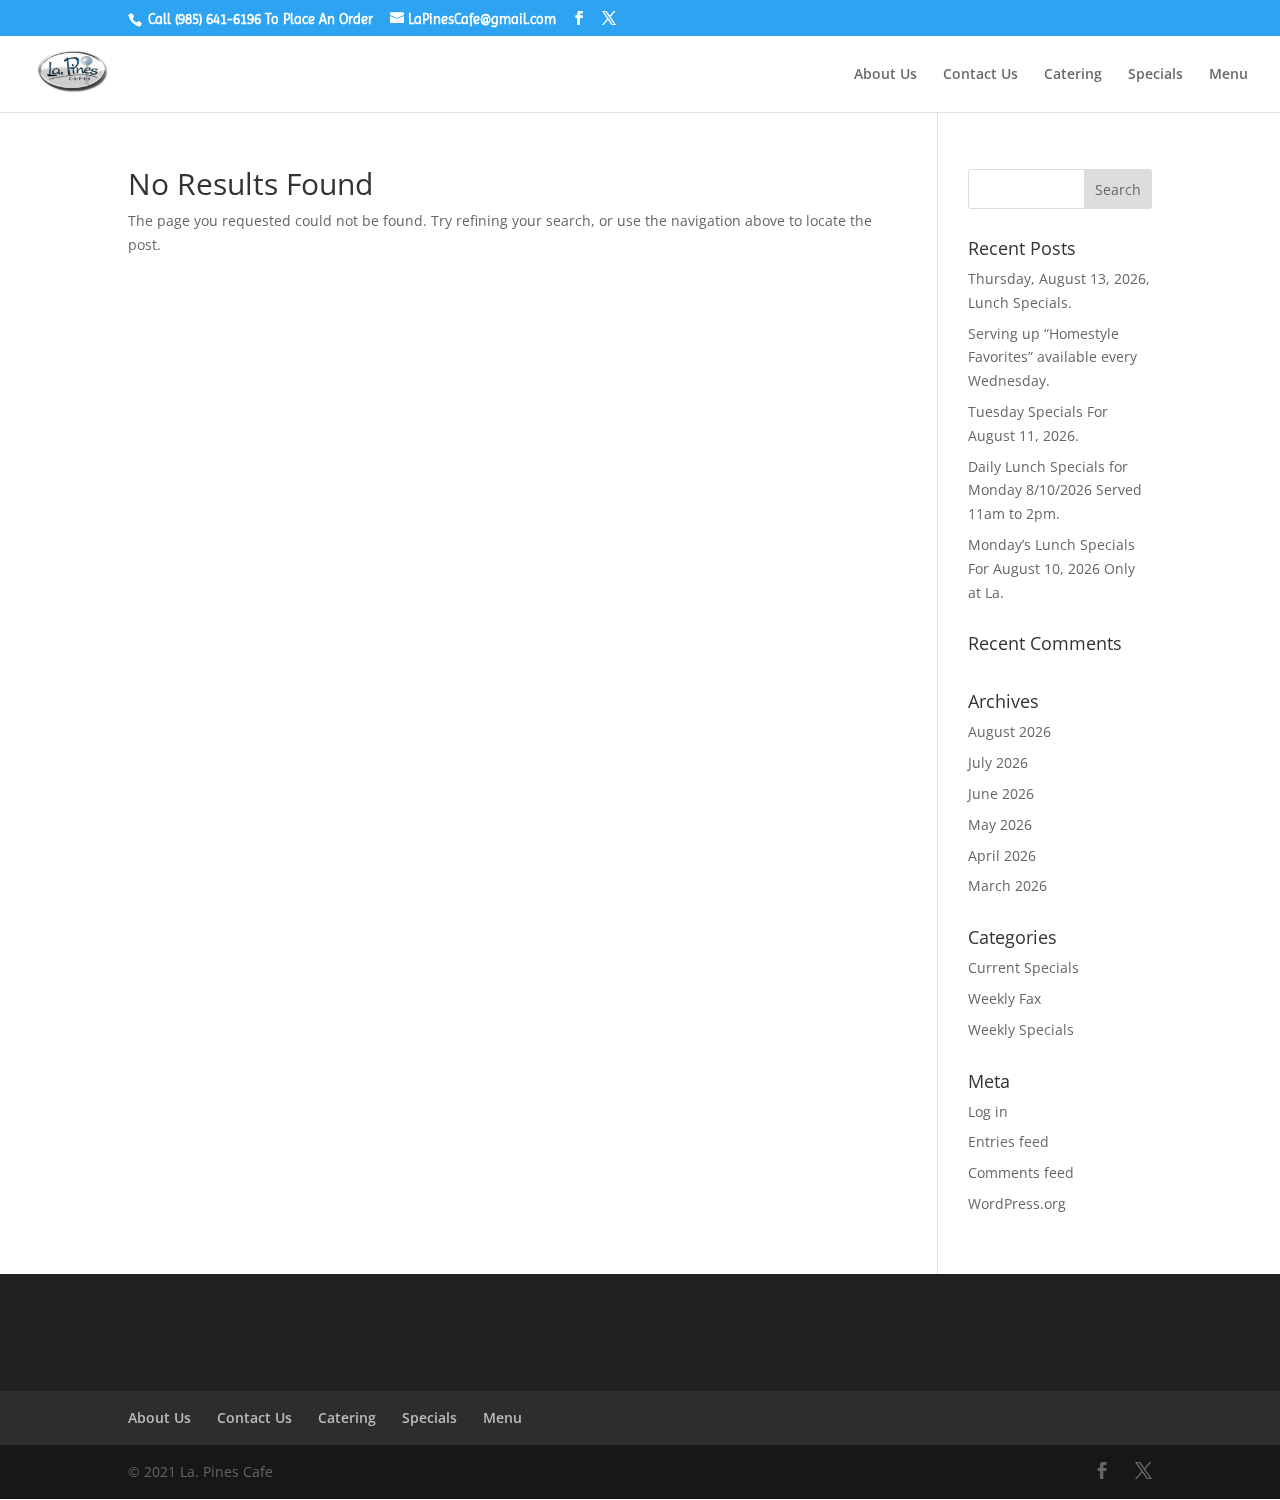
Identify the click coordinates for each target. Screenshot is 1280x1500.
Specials (1155, 75)
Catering (1073, 75)
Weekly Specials (1021, 1029)
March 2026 (1007, 885)
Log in (988, 1111)
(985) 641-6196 (218, 19)
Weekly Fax (1004, 998)
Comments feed (1021, 1172)
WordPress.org (1017, 1203)
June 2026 (1001, 793)
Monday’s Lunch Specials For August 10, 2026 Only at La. (1051, 568)
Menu (1228, 75)
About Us (885, 75)
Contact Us (980, 75)
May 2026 (1000, 824)
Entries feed (1008, 1141)
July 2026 (998, 762)
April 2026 (1002, 855)
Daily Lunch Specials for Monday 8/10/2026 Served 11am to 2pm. (1055, 490)
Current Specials (1023, 967)
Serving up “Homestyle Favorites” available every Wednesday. (1052, 357)
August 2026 (1009, 731)
